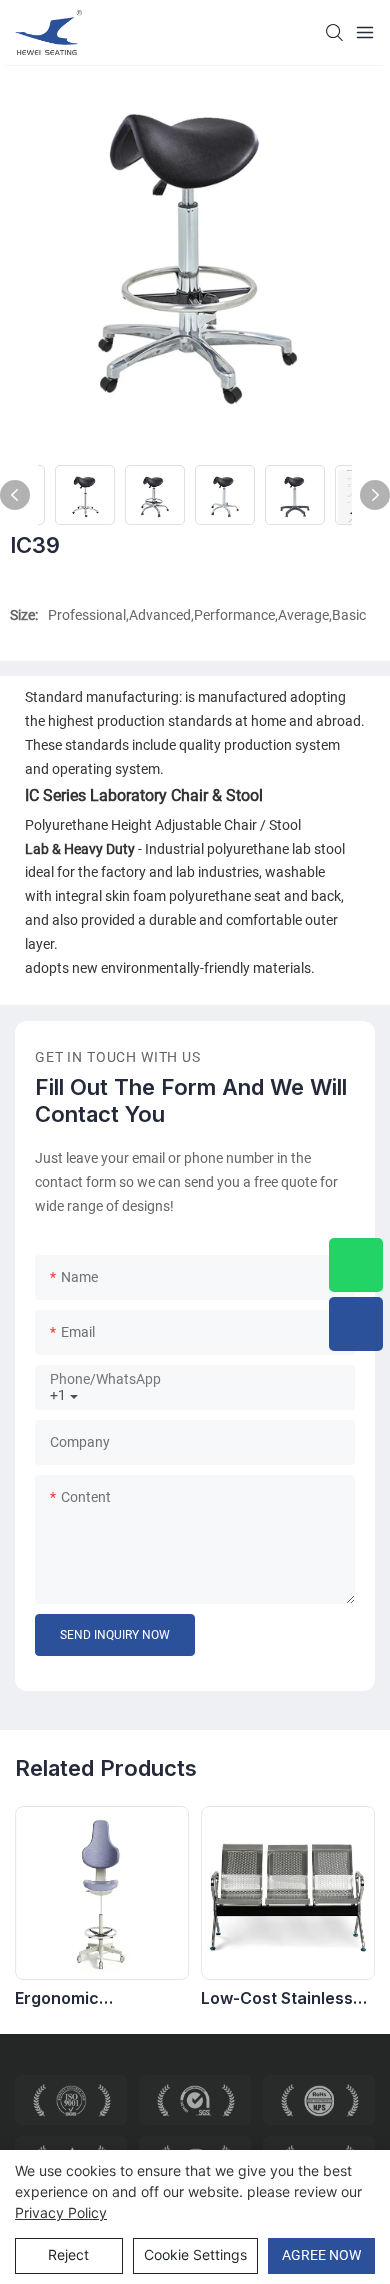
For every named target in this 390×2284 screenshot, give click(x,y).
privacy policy (61, 2212)
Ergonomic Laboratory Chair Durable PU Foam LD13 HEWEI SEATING (97, 1998)
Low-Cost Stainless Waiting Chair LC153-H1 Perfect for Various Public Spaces (283, 1998)
